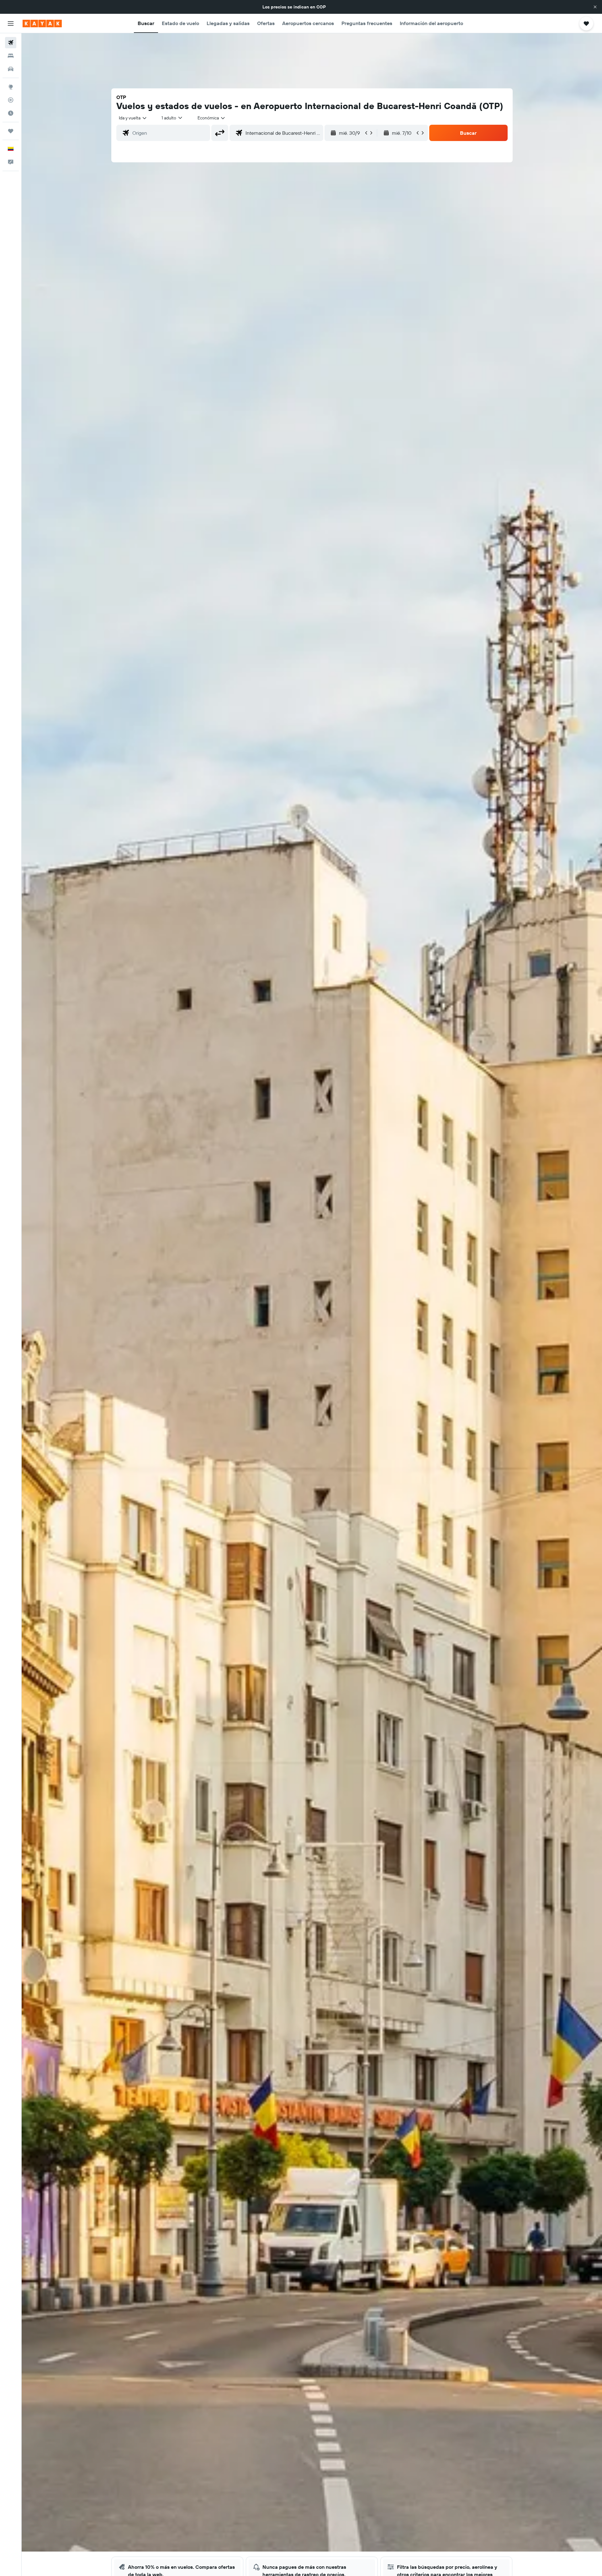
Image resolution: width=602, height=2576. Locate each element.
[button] (595, 7)
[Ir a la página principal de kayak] (42, 24)
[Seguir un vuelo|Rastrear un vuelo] (11, 100)
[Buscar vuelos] (11, 43)
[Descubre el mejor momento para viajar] (11, 113)
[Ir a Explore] (11, 87)
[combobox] (133, 118)
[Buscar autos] (11, 69)
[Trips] (11, 131)
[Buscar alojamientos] (11, 56)
